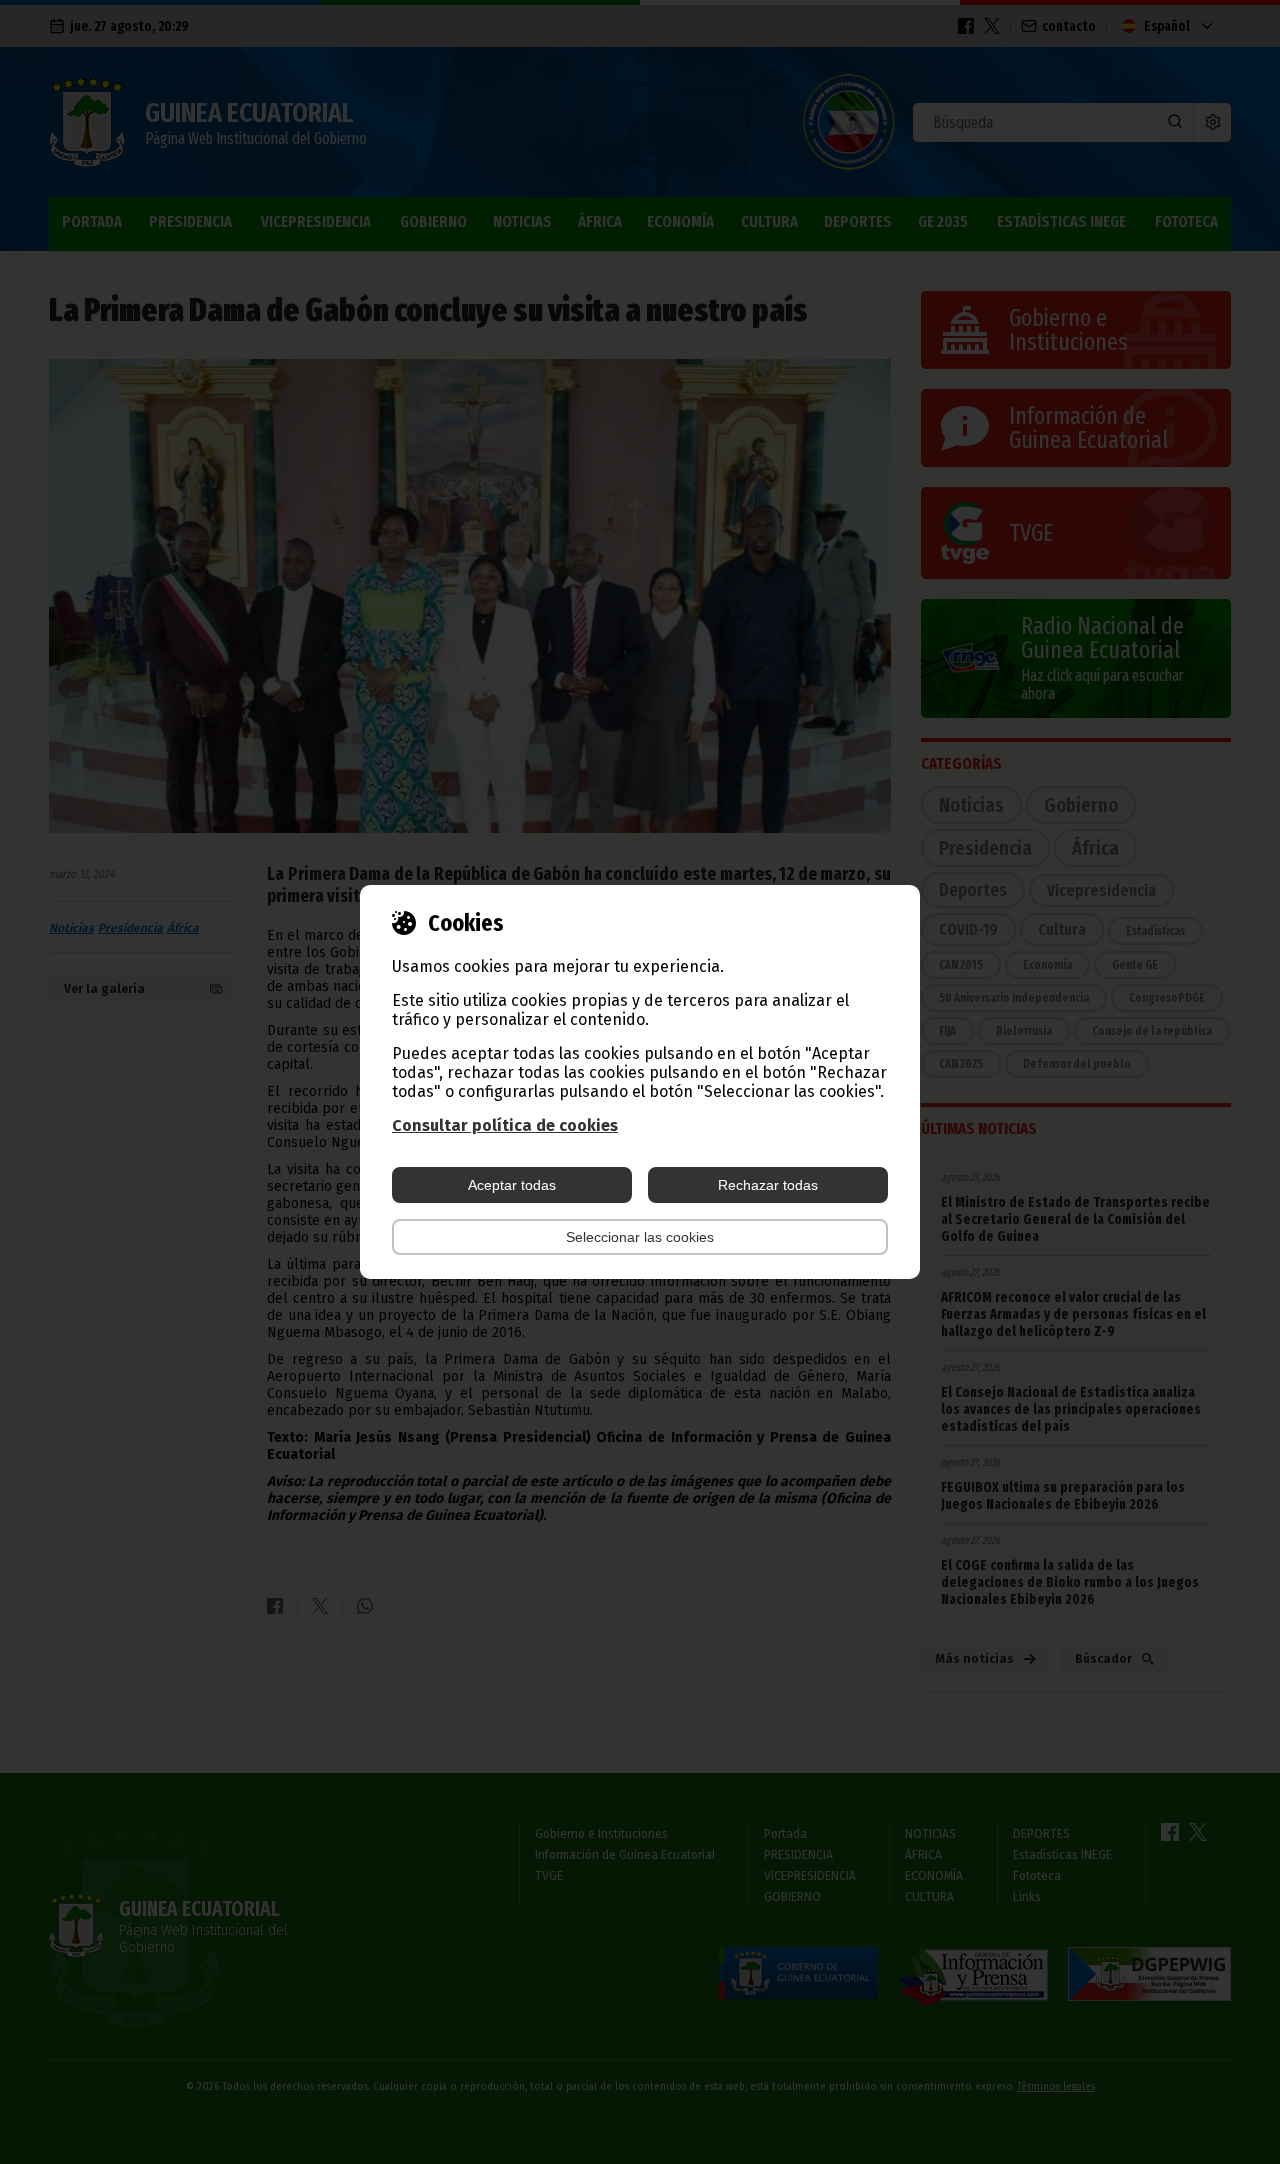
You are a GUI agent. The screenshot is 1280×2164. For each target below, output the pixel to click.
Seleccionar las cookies (640, 1237)
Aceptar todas (512, 1185)
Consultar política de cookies (505, 1125)
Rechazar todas (768, 1185)
